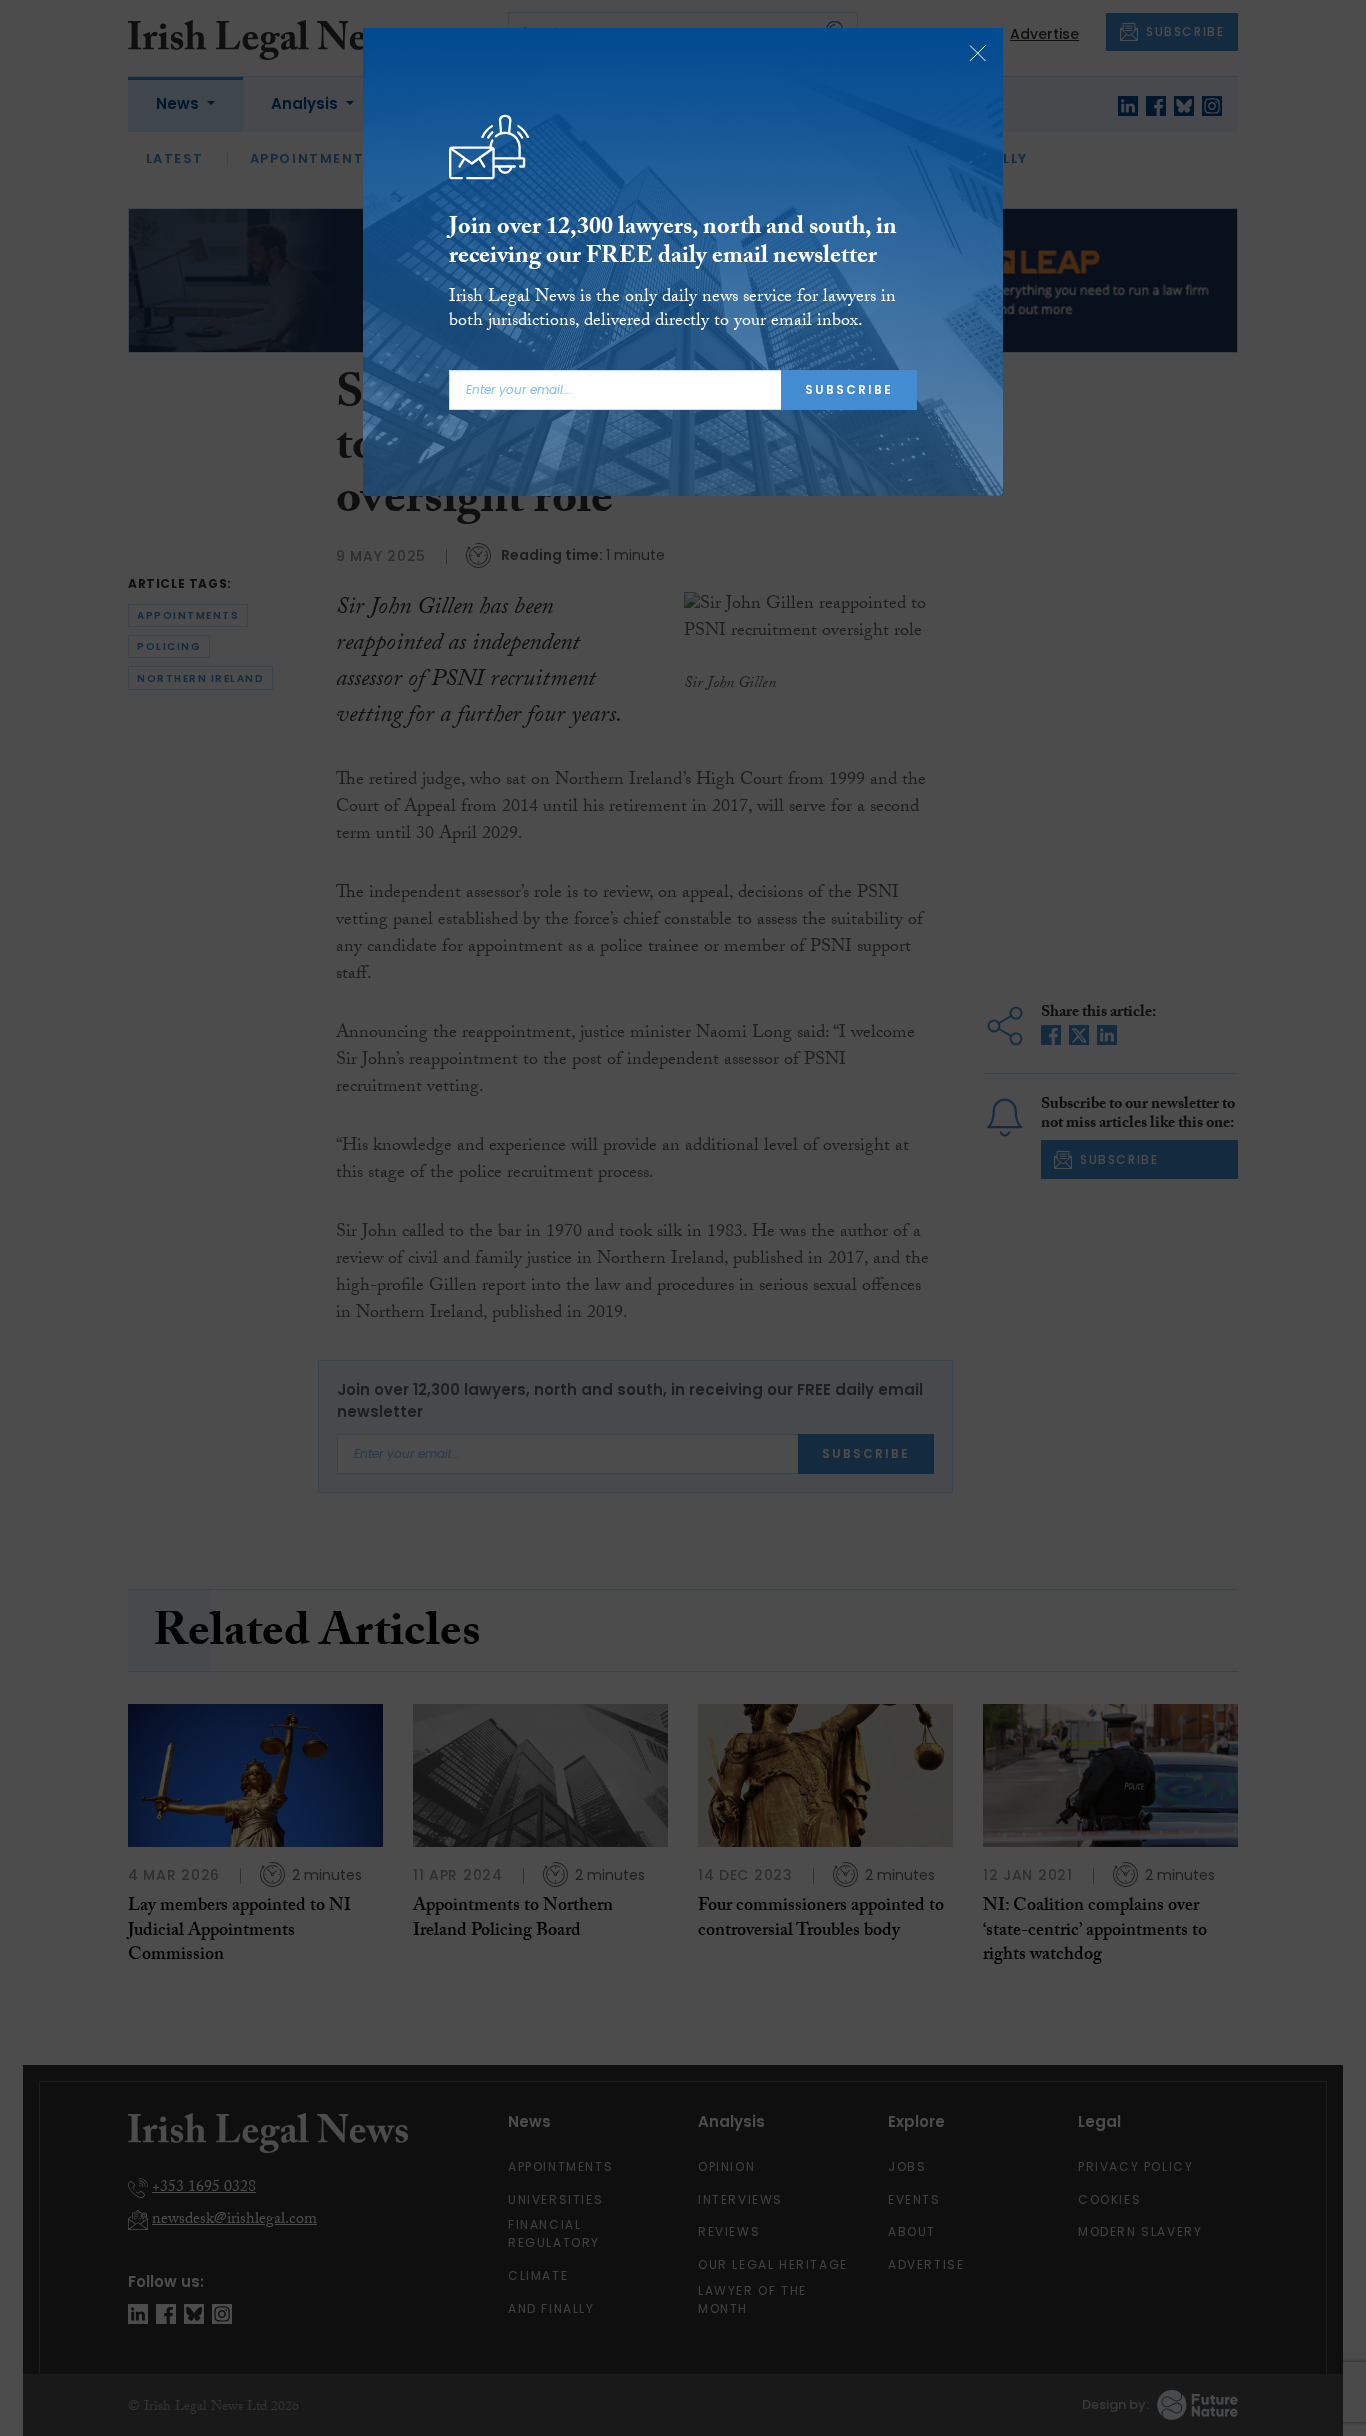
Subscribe (849, 389)
